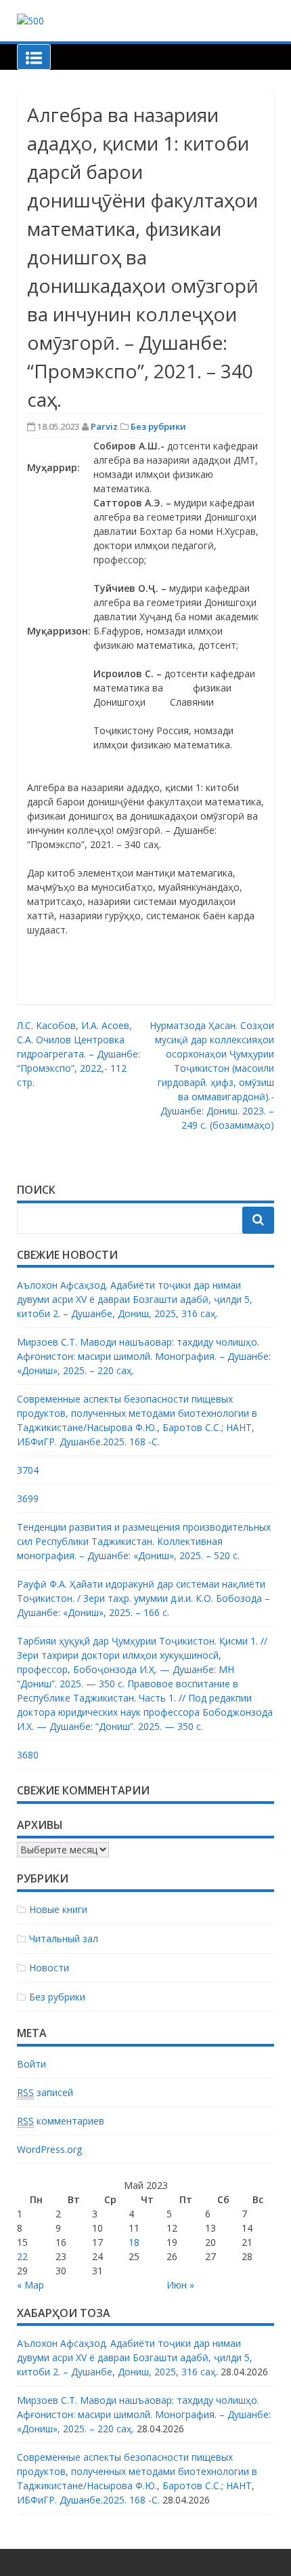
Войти (31, 2064)
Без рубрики (158, 426)
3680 (28, 1755)
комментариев (61, 2121)
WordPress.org (49, 2149)
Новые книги (58, 1909)
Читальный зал (64, 1938)
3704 (28, 1470)
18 (134, 2242)
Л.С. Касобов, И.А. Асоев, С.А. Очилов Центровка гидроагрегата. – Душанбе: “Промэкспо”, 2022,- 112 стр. (79, 1054)
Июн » (180, 2285)
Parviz (104, 426)
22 (22, 2256)
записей (45, 2092)
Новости (49, 1968)
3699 (28, 1498)
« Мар (30, 2285)
